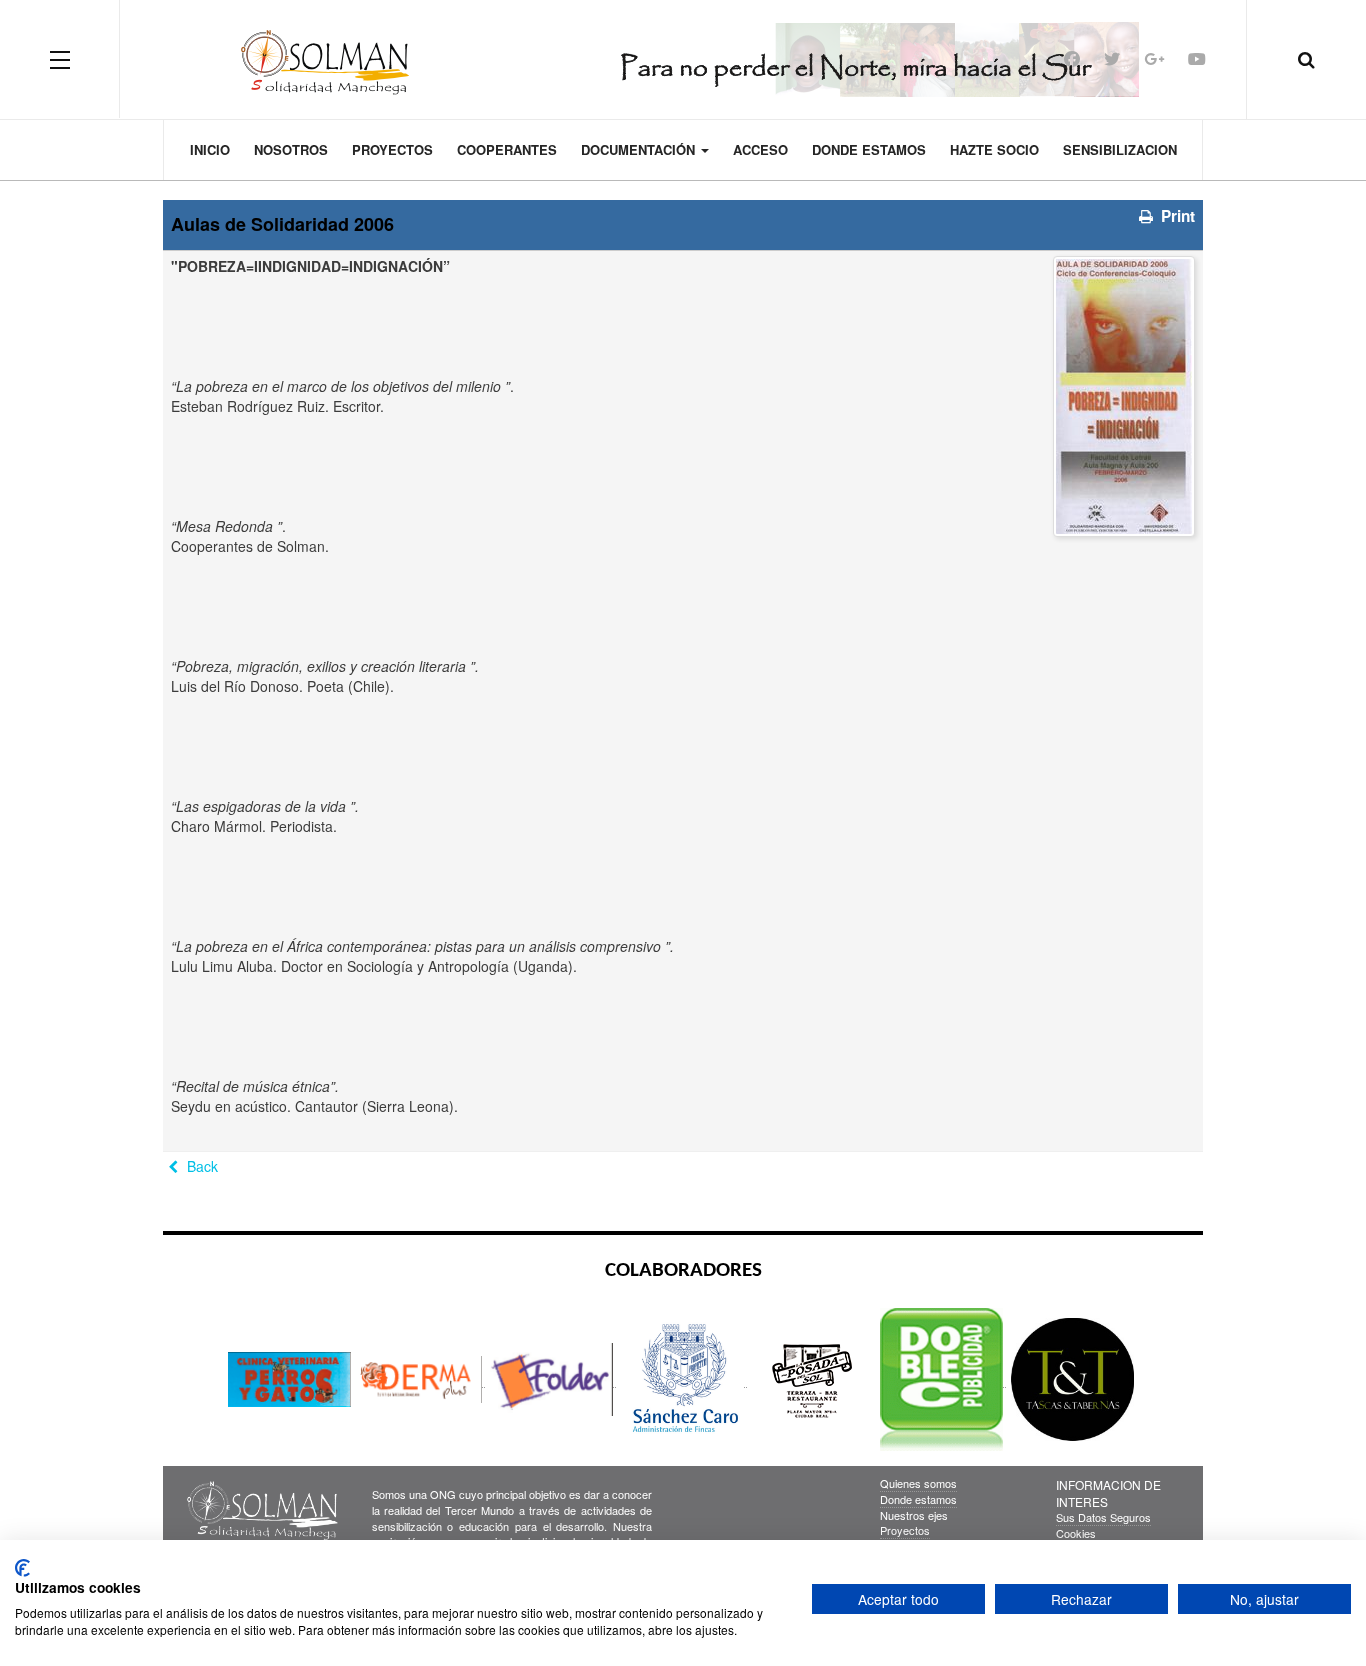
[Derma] (422, 1378)
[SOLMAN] (683, 59)
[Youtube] (1197, 58)
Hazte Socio (994, 149)
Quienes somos (918, 1483)
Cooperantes (507, 149)
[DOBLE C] (943, 1378)
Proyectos (392, 149)
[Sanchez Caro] (684, 1378)
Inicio (210, 149)
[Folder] (553, 1378)
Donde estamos (869, 149)
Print (1176, 216)
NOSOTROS (291, 149)
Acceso (760, 149)
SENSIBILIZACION (1120, 149)
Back (200, 1166)
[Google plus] (1154, 58)
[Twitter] (1112, 58)
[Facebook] (1072, 58)
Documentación (640, 149)
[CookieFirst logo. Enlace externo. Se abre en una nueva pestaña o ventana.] (22, 1568)
